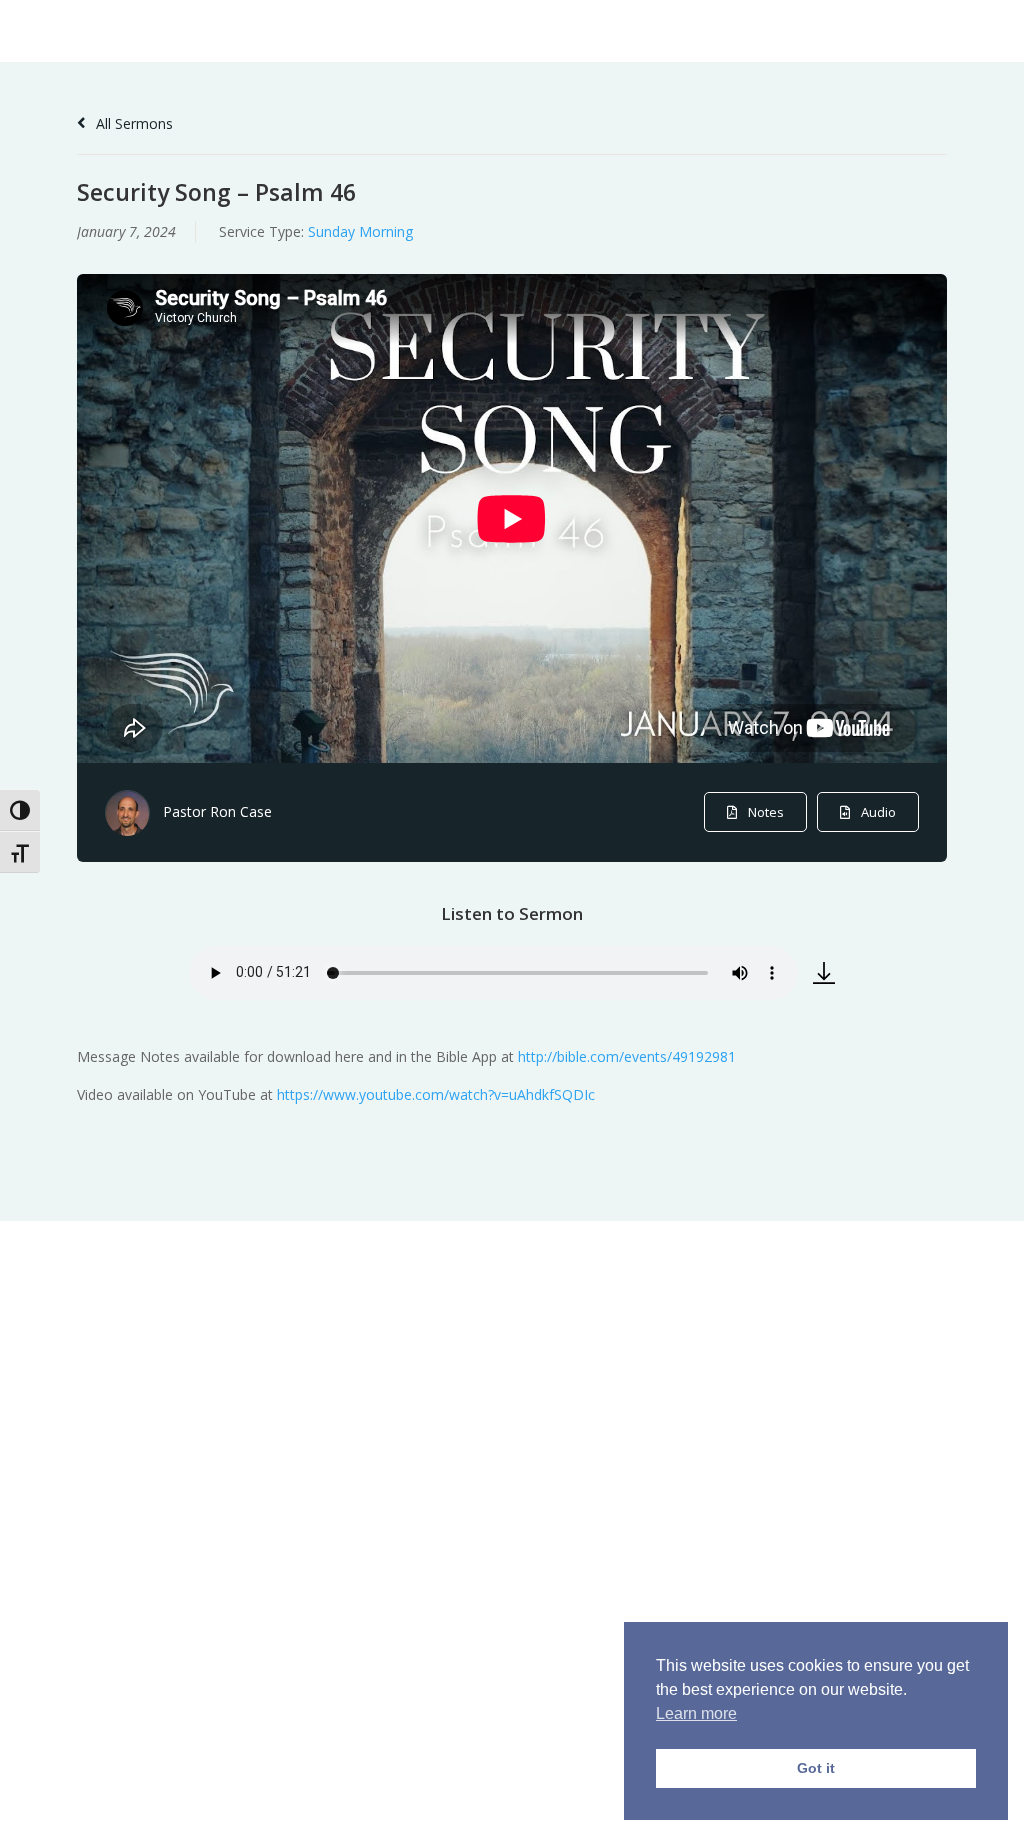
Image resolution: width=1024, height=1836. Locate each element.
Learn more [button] (696, 1713)
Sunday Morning (360, 231)
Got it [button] (816, 1768)
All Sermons (132, 123)
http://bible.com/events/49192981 (627, 1056)
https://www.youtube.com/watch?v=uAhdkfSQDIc (436, 1094)
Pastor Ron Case (217, 811)
